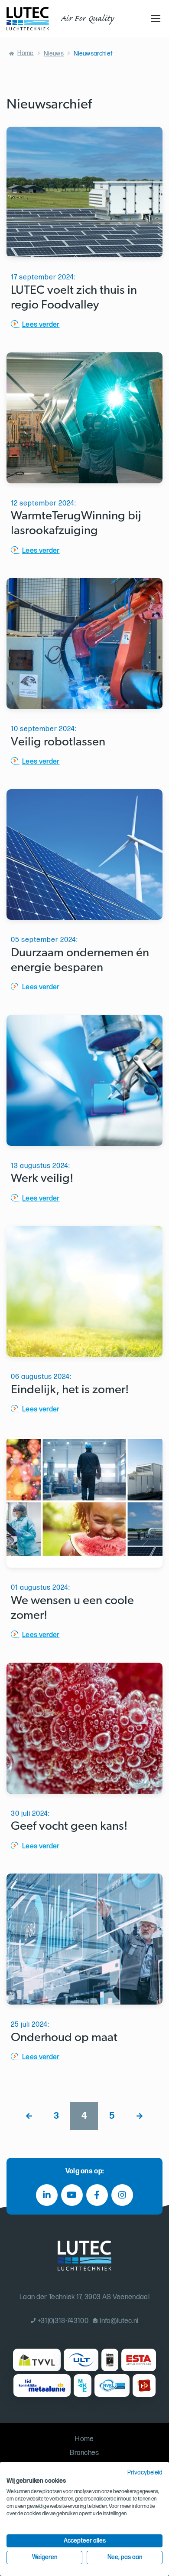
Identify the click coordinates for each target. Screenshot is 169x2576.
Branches (84, 2453)
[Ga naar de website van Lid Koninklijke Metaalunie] (42, 2386)
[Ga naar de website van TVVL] (37, 2360)
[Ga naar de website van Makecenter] (83, 2386)
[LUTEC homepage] (28, 19)
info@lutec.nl (119, 2321)
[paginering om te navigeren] (29, 2116)
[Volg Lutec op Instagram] (122, 2195)
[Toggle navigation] (154, 19)
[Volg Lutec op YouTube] (72, 2195)
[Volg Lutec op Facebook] (97, 2195)
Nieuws (54, 54)
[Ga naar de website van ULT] (81, 2360)
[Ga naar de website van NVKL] (112, 2386)
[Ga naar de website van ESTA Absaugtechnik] (138, 2360)
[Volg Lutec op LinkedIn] (47, 2195)
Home (25, 53)
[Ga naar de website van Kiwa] (110, 2360)
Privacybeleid (145, 2473)
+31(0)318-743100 (63, 2321)
